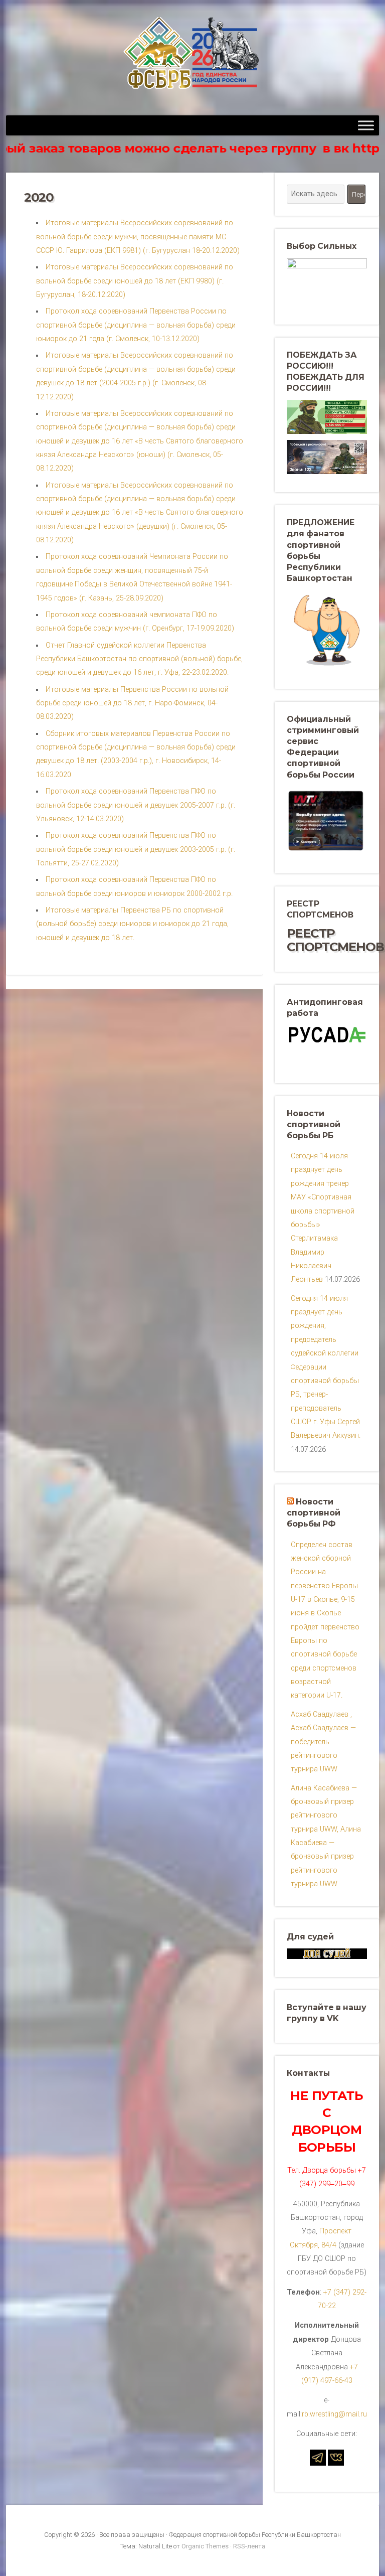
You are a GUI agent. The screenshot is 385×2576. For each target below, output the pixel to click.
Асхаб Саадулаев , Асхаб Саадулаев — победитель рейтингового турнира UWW (323, 1742)
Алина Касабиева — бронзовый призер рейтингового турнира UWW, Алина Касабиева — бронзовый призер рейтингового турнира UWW (326, 1836)
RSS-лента (249, 2546)
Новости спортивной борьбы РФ (314, 1513)
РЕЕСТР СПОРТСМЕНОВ (335, 940)
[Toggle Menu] (366, 125)
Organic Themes (205, 2546)
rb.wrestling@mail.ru (334, 2414)
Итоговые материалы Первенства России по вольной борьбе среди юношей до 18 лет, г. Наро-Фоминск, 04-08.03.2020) (132, 703)
